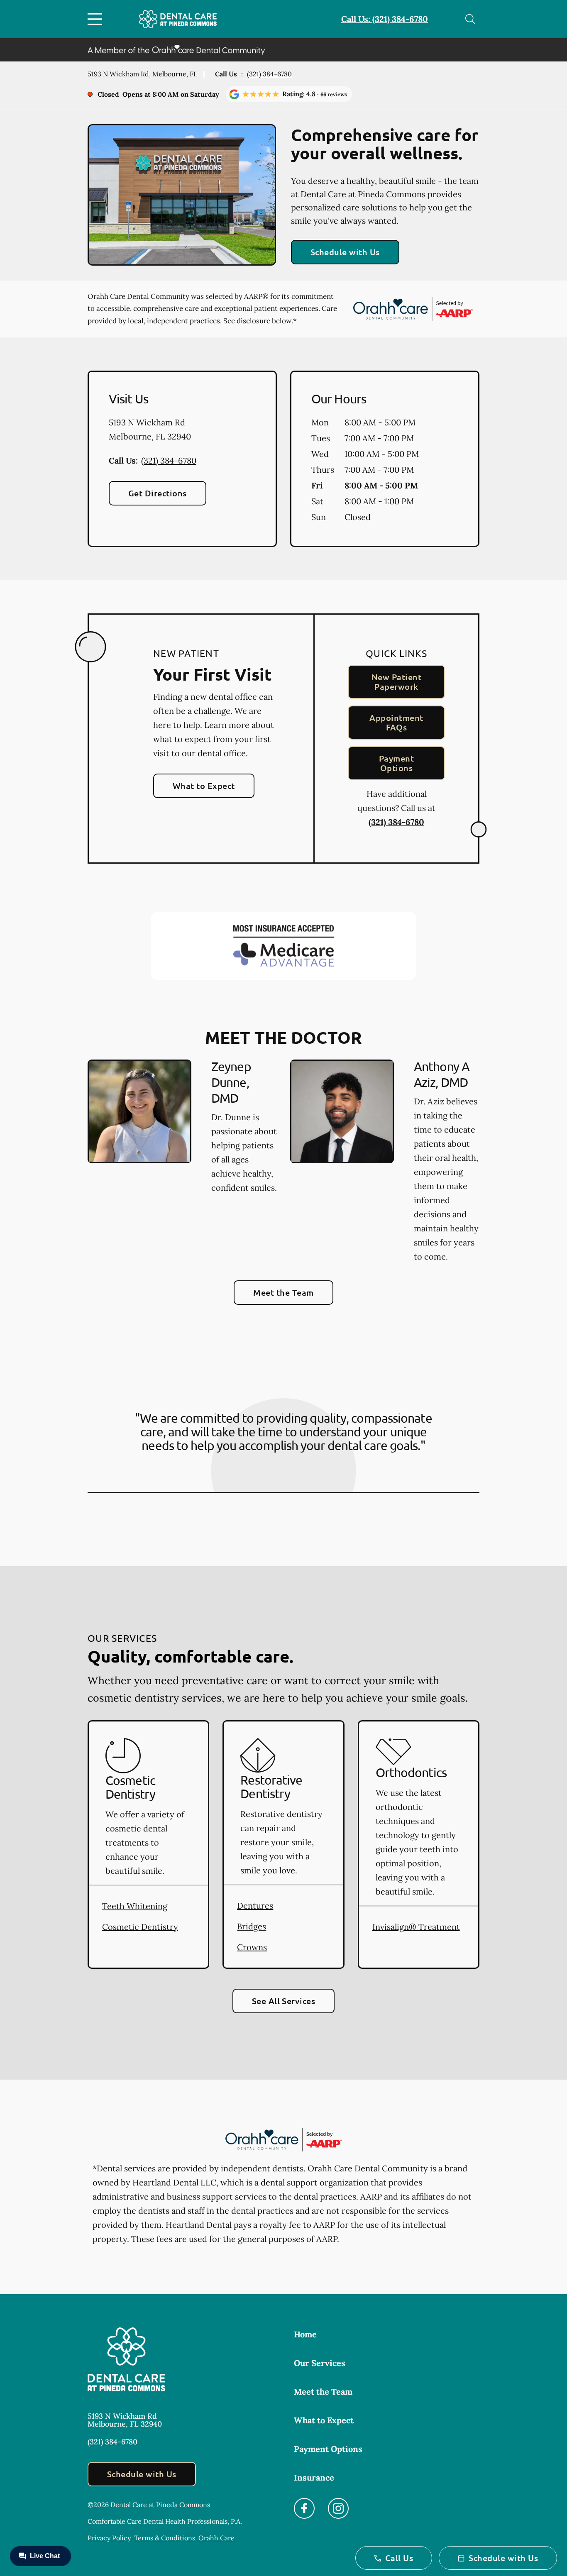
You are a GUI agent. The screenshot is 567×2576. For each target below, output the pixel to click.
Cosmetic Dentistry (140, 1927)
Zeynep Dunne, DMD (231, 1082)
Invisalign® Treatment (416, 1927)
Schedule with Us (345, 252)
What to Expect (204, 786)
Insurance (314, 2477)
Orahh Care (216, 2538)
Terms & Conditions (165, 2538)
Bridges (252, 1926)
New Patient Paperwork (396, 682)
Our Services (320, 2363)
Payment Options (396, 763)
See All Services (284, 2001)
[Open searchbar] (470, 19)
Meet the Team (283, 1292)
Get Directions (158, 493)
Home (305, 2334)
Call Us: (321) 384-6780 (385, 19)
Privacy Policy (109, 2538)
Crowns (252, 1947)
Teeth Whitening (135, 1906)
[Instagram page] (338, 2508)
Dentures (255, 1906)
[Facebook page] (304, 2508)
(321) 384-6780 (269, 74)
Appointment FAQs (396, 722)
